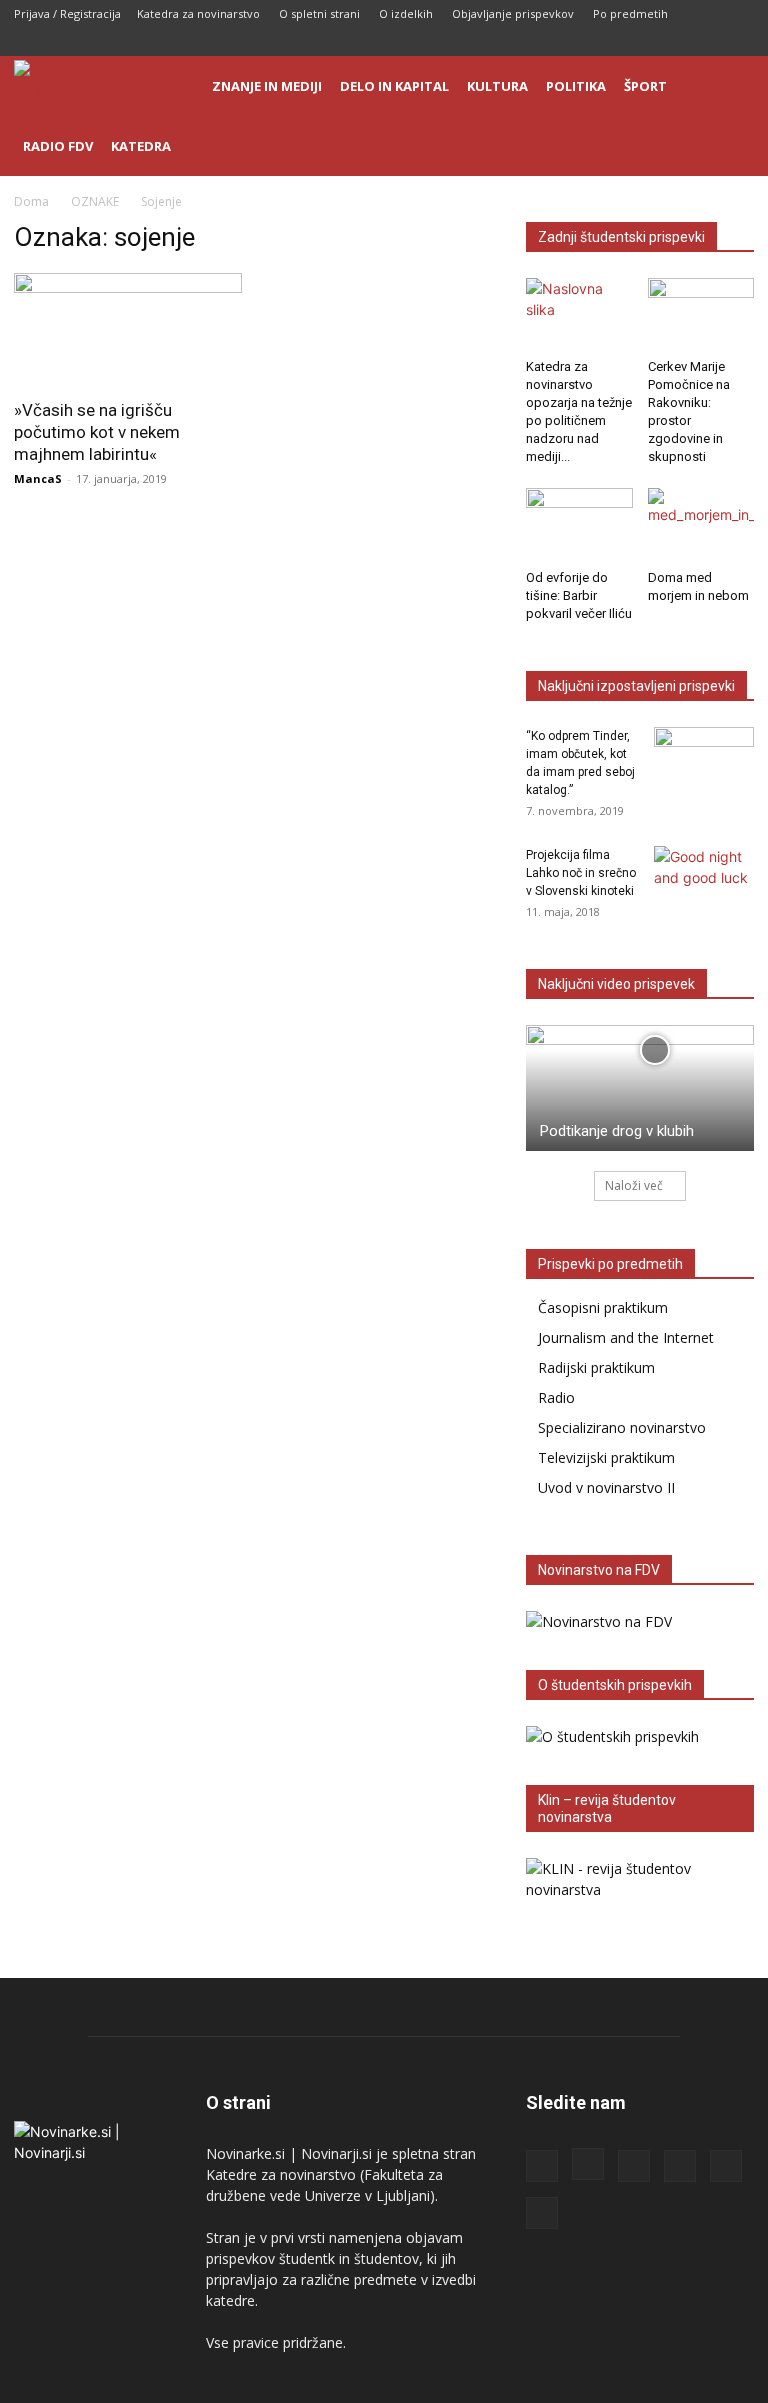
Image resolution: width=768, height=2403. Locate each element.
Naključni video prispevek (616, 984)
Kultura (497, 86)
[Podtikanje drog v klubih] (640, 1088)
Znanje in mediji (267, 86)
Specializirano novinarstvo (622, 1427)
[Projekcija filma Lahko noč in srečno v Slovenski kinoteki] (704, 881)
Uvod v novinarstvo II (606, 1487)
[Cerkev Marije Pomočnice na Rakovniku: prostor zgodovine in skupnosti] (701, 314)
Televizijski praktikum (606, 1457)
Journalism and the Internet (626, 1337)
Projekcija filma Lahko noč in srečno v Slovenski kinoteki (581, 873)
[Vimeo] (739, 42)
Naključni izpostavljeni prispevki (636, 686)
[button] (730, 86)
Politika (576, 86)
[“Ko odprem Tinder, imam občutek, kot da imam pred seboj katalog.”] (704, 762)
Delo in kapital (394, 86)
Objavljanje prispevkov (513, 13)
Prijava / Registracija (67, 13)
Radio (556, 1397)
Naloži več (634, 1185)
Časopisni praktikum (603, 1307)
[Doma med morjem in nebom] (701, 524)
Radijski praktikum (596, 1367)
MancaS (38, 478)
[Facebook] (574, 42)
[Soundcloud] (673, 42)
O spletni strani (319, 13)
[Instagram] (607, 42)
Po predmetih (630, 13)
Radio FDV (58, 146)
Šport (645, 86)
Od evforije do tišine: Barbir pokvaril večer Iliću (579, 595)
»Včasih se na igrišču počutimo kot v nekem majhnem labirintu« (97, 432)
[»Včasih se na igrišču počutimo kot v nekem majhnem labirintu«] (128, 329)
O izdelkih (406, 13)
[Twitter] (706, 42)
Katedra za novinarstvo (198, 13)
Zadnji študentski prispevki (621, 237)
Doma (31, 201)
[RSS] (640, 42)
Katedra (141, 146)
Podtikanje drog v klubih (617, 1131)
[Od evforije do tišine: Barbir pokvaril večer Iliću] (579, 524)
